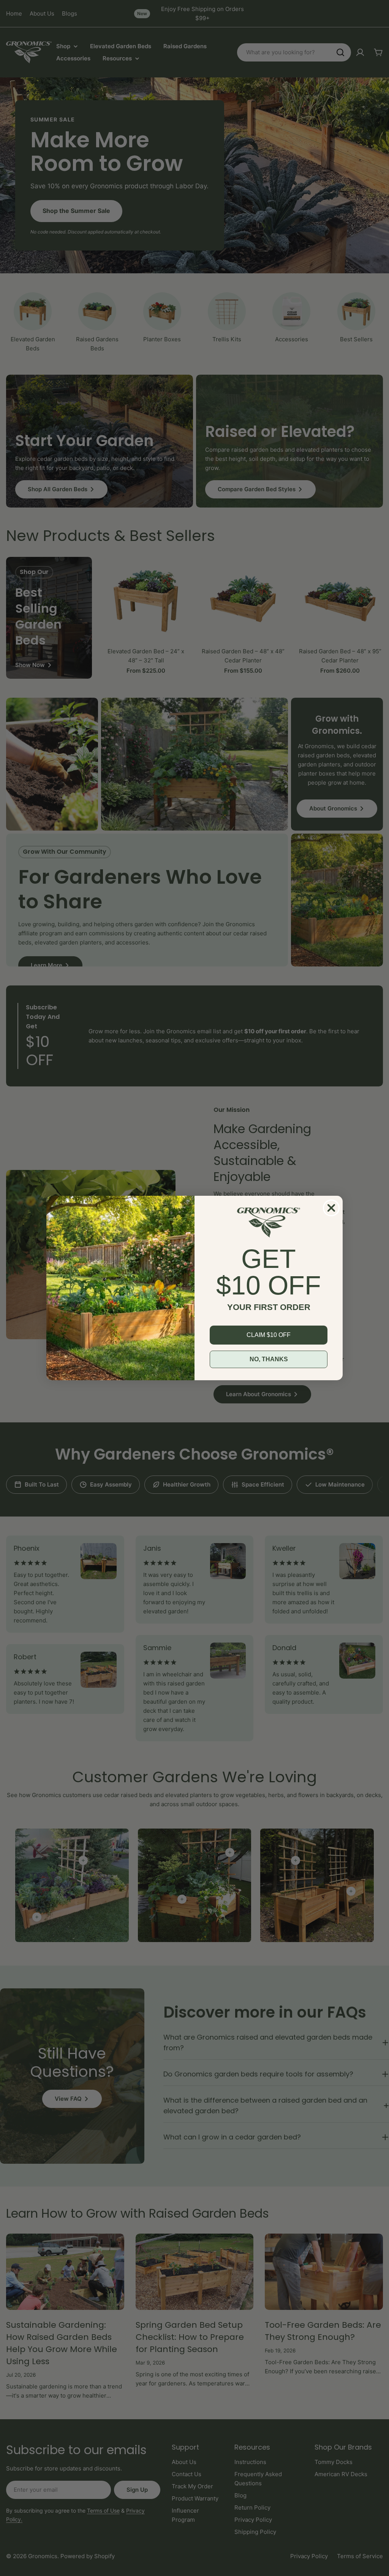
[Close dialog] (331, 1208)
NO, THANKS (269, 1359)
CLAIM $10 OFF (269, 1335)
